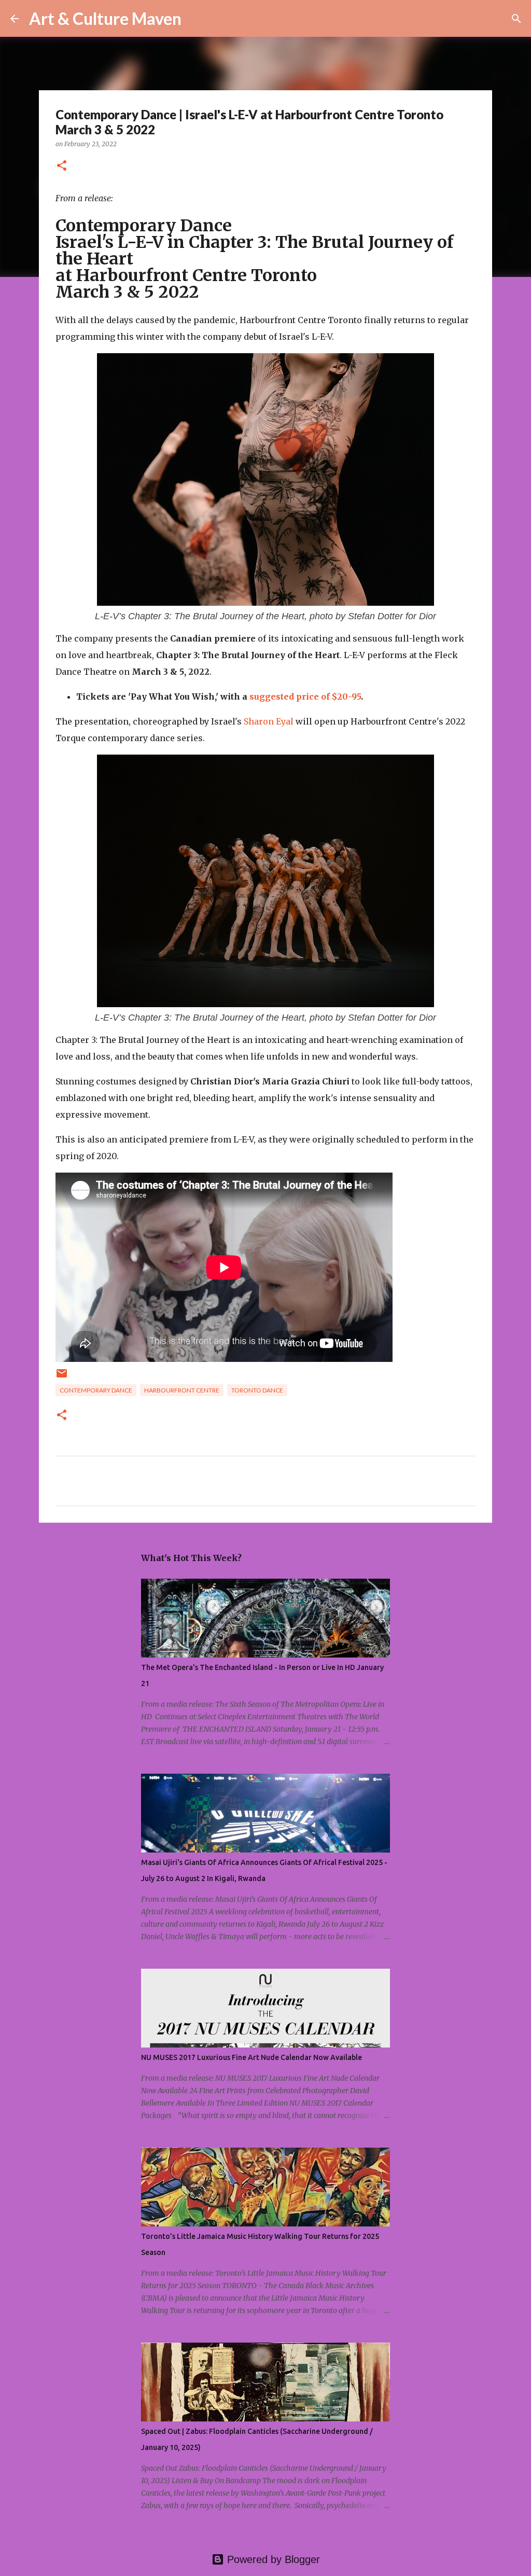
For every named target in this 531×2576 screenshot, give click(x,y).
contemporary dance (96, 1390)
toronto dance (257, 1390)
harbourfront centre (182, 1390)
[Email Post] (62, 1377)
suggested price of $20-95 (305, 697)
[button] (62, 166)
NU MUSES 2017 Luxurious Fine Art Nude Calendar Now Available (251, 2057)
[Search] (196, 19)
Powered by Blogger (272, 2559)
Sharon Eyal (269, 721)
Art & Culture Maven (105, 18)
